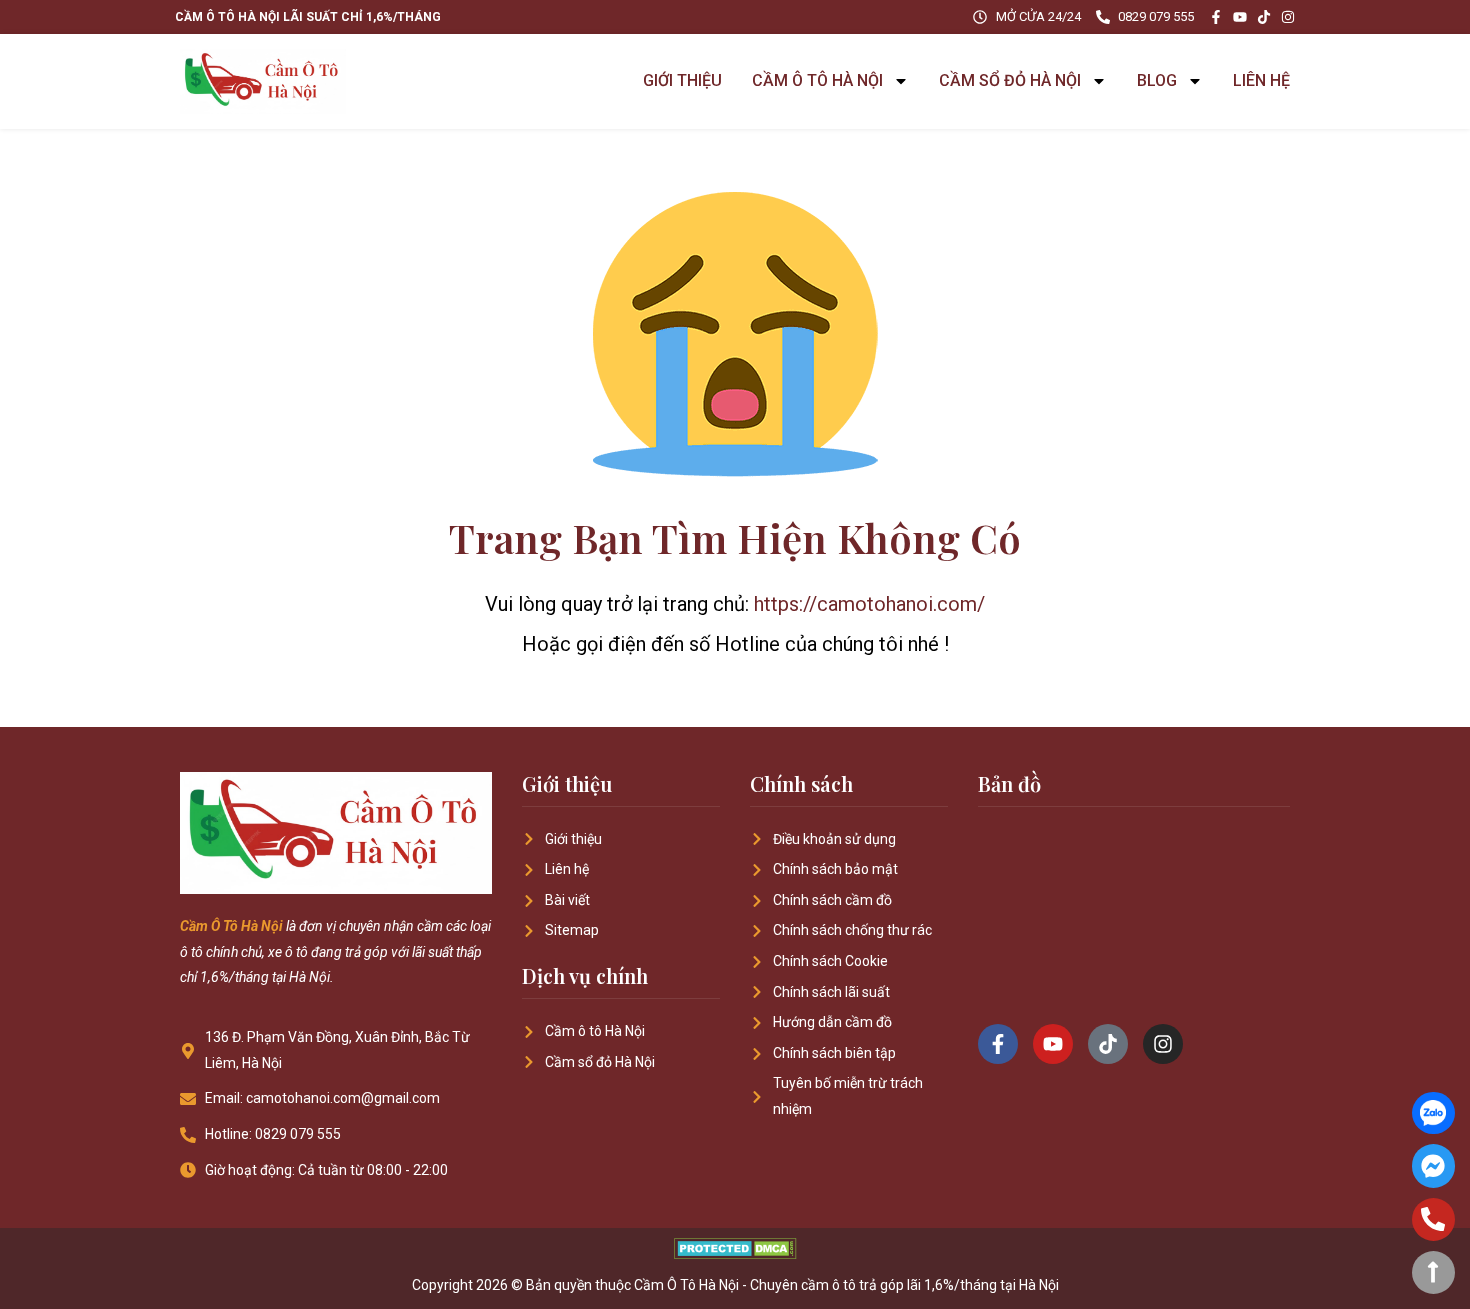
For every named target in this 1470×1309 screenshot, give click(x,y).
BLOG (1157, 80)
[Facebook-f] (1216, 17)
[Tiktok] (1264, 17)
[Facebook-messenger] (1433, 1165)
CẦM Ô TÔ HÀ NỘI (817, 80)
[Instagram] (1288, 17)
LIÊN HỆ (1261, 80)
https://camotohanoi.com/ (869, 604)
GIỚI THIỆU (682, 80)
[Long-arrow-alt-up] (1433, 1272)
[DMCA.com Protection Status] (735, 1253)
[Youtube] (1240, 17)
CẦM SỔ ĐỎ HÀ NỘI (1010, 80)
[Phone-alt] (1433, 1219)
